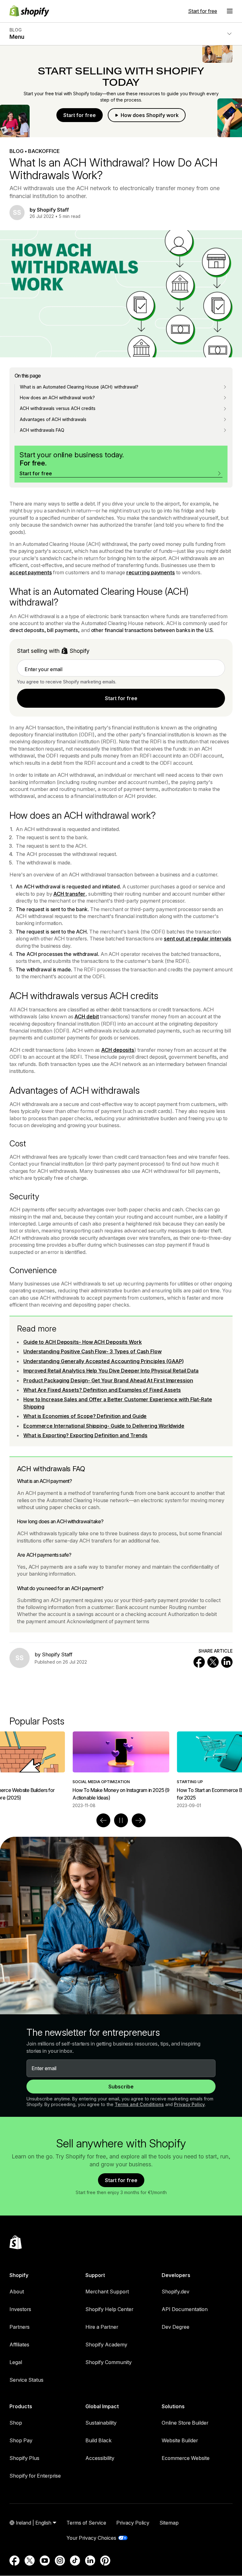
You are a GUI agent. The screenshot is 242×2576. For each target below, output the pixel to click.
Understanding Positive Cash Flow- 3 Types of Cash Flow (92, 1351)
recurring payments (151, 572)
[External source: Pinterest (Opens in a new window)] (105, 2561)
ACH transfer (69, 894)
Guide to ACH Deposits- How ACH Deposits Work (83, 1342)
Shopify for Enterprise (35, 2476)
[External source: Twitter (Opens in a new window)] (30, 2561)
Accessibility (100, 2458)
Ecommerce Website (186, 2458)
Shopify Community (109, 2362)
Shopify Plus (24, 2458)
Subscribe (121, 2087)
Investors (20, 2309)
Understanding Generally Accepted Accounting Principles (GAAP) (104, 1361)
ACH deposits (118, 1050)
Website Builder (180, 2440)
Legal (16, 2362)
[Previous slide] (103, 1820)
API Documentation (185, 2309)
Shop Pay (21, 2440)
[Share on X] (213, 1662)
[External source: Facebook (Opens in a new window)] (14, 2561)
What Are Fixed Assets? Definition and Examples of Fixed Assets (102, 1390)
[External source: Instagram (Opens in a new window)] (60, 2561)
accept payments (31, 572)
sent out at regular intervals (198, 939)
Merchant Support (107, 2292)
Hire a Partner (102, 2327)
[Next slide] (139, 1820)
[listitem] (121, 1770)
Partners (20, 2327)
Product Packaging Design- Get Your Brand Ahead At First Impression (108, 1380)
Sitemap (169, 2523)
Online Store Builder (185, 2423)
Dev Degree (176, 2327)
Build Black (98, 2440)
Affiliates (19, 2345)
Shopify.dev (176, 2292)
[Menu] (230, 11)
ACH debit (86, 1016)
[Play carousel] (121, 1820)
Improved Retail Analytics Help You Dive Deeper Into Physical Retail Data (111, 1371)
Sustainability (101, 2423)
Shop (16, 2423)
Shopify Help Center (109, 2309)
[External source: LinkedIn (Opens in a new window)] (90, 2561)
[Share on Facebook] (199, 1662)
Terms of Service (86, 2523)
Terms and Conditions (139, 2104)
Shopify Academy (106, 2345)
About (17, 2292)
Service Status (26, 2380)
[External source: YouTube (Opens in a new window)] (45, 2561)
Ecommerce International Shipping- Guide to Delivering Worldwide (104, 1426)
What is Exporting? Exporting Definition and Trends (85, 1435)
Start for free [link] (121, 698)
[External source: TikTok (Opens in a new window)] (75, 2561)
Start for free (203, 11)
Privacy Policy (189, 2104)
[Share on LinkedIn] (227, 1662)
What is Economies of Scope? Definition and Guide (85, 1416)
